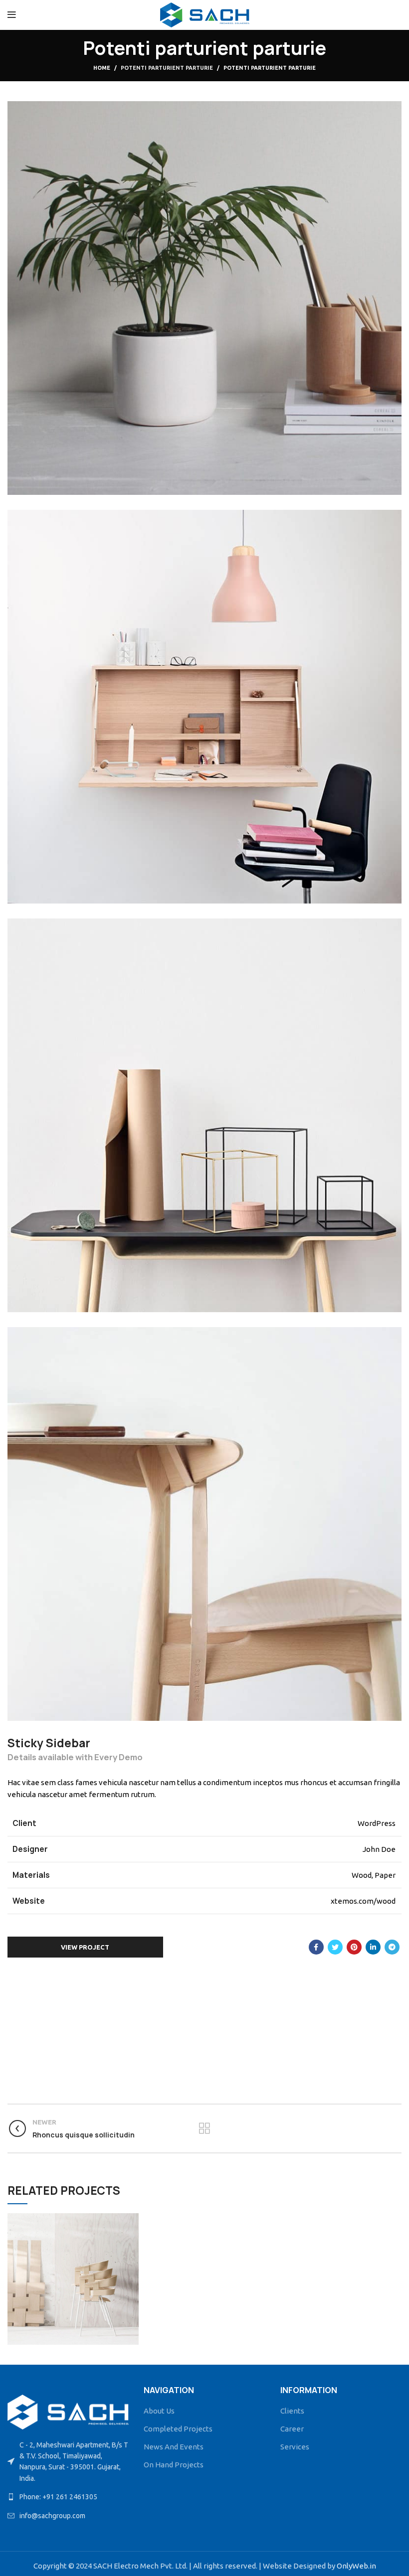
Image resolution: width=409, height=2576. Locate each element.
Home (102, 68)
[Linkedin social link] (373, 1947)
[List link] (68, 2497)
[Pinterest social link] (354, 1947)
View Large (131, 2221)
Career (292, 2429)
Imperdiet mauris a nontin (73, 2278)
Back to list (205, 2128)
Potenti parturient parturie (167, 68)
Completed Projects (178, 2429)
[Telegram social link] (392, 1947)
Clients (292, 2411)
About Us (159, 2411)
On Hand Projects (174, 2465)
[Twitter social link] (335, 1947)
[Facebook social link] (316, 1947)
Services (295, 2447)
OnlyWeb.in (356, 2566)
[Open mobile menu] (12, 15)
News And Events (174, 2447)
